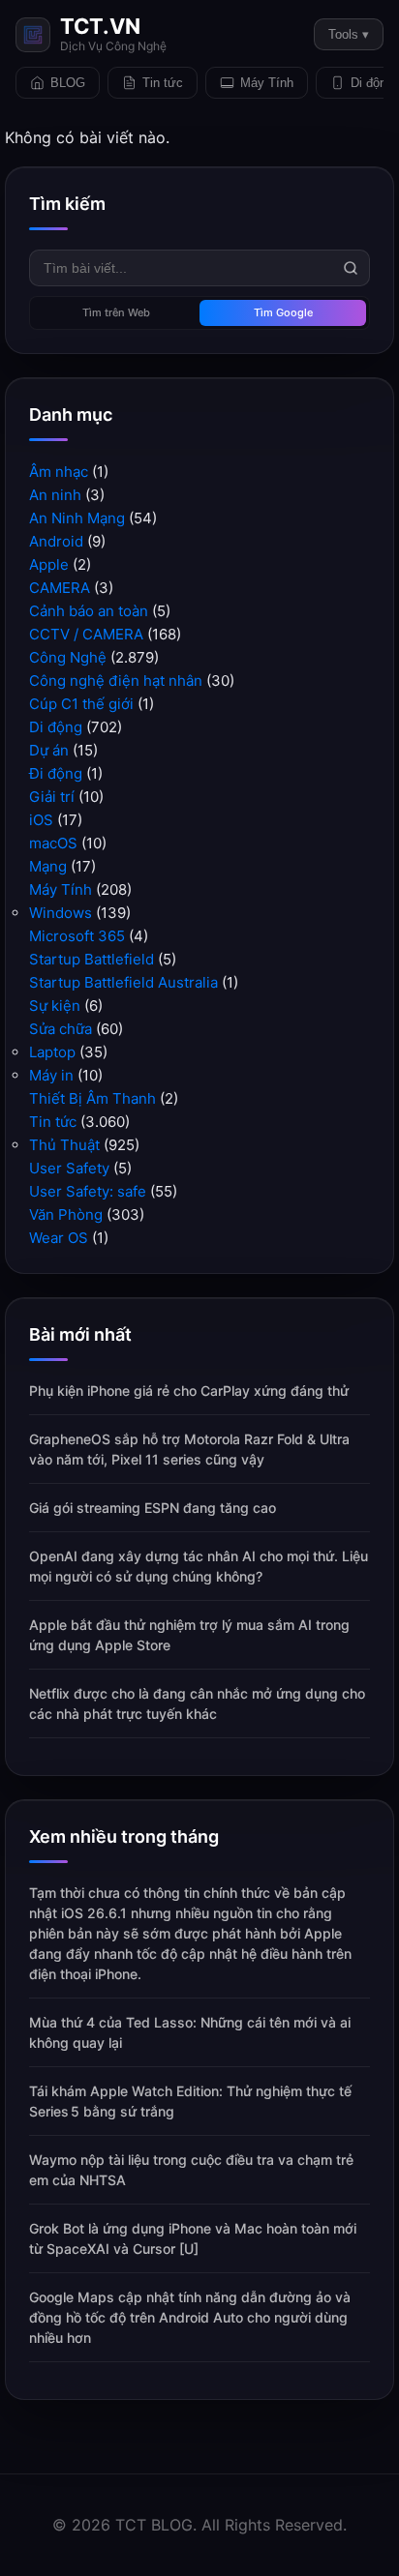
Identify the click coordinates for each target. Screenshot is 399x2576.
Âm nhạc (59, 472)
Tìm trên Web (116, 312)
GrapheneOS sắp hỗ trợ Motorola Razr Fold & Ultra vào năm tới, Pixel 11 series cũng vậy (189, 1449)
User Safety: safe (88, 1191)
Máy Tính (267, 83)
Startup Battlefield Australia (123, 982)
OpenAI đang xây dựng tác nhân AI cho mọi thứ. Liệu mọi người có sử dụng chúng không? (199, 1566)
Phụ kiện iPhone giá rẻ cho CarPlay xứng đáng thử (189, 1391)
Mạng (48, 866)
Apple (49, 564)
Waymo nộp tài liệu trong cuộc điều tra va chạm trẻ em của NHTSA (191, 2170)
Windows (61, 913)
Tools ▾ (349, 34)
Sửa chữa (61, 1029)
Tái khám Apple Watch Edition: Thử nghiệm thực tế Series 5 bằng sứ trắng (190, 2101)
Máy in (51, 1075)
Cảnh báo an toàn (89, 611)
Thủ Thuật (64, 1145)
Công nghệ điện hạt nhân (116, 681)
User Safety (69, 1168)
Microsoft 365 (77, 936)
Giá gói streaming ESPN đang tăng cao (153, 1508)
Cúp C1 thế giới (81, 704)
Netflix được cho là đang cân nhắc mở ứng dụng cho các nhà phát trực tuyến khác (197, 1703)
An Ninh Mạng (77, 518)
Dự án (49, 750)
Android (56, 541)
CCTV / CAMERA (86, 634)
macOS (53, 843)
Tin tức (163, 83)
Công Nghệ (68, 657)
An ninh (55, 495)
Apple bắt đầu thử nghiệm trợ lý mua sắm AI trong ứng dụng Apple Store (189, 1635)
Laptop (52, 1052)
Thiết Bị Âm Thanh (92, 1098)
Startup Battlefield (92, 959)
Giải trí (52, 797)
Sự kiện (55, 1006)
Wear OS (59, 1238)
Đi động (56, 773)
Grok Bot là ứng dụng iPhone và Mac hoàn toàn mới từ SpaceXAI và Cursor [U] (193, 2238)
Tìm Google (283, 312)
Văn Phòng (66, 1214)
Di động (56, 727)
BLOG (68, 83)
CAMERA (60, 588)
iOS (41, 820)
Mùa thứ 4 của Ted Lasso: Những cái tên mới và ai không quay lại (190, 2032)
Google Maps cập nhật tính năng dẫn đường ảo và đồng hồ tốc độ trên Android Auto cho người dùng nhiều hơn (190, 2317)
